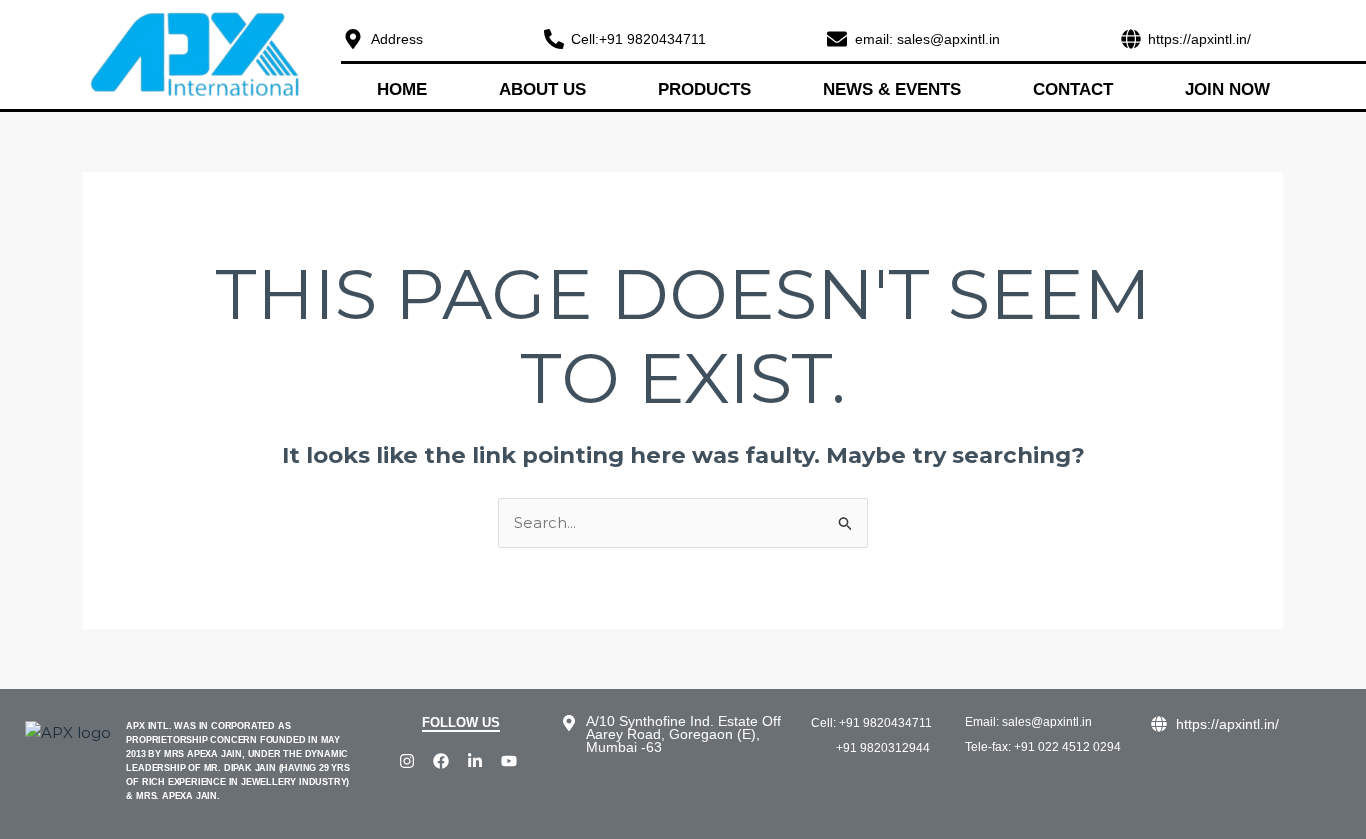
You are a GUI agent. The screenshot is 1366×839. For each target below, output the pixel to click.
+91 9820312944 (883, 748)
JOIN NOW (1227, 89)
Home (402, 89)
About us (542, 89)
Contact (1073, 89)
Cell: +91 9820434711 (871, 723)
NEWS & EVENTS (892, 89)
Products (704, 89)
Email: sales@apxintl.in (1028, 722)
